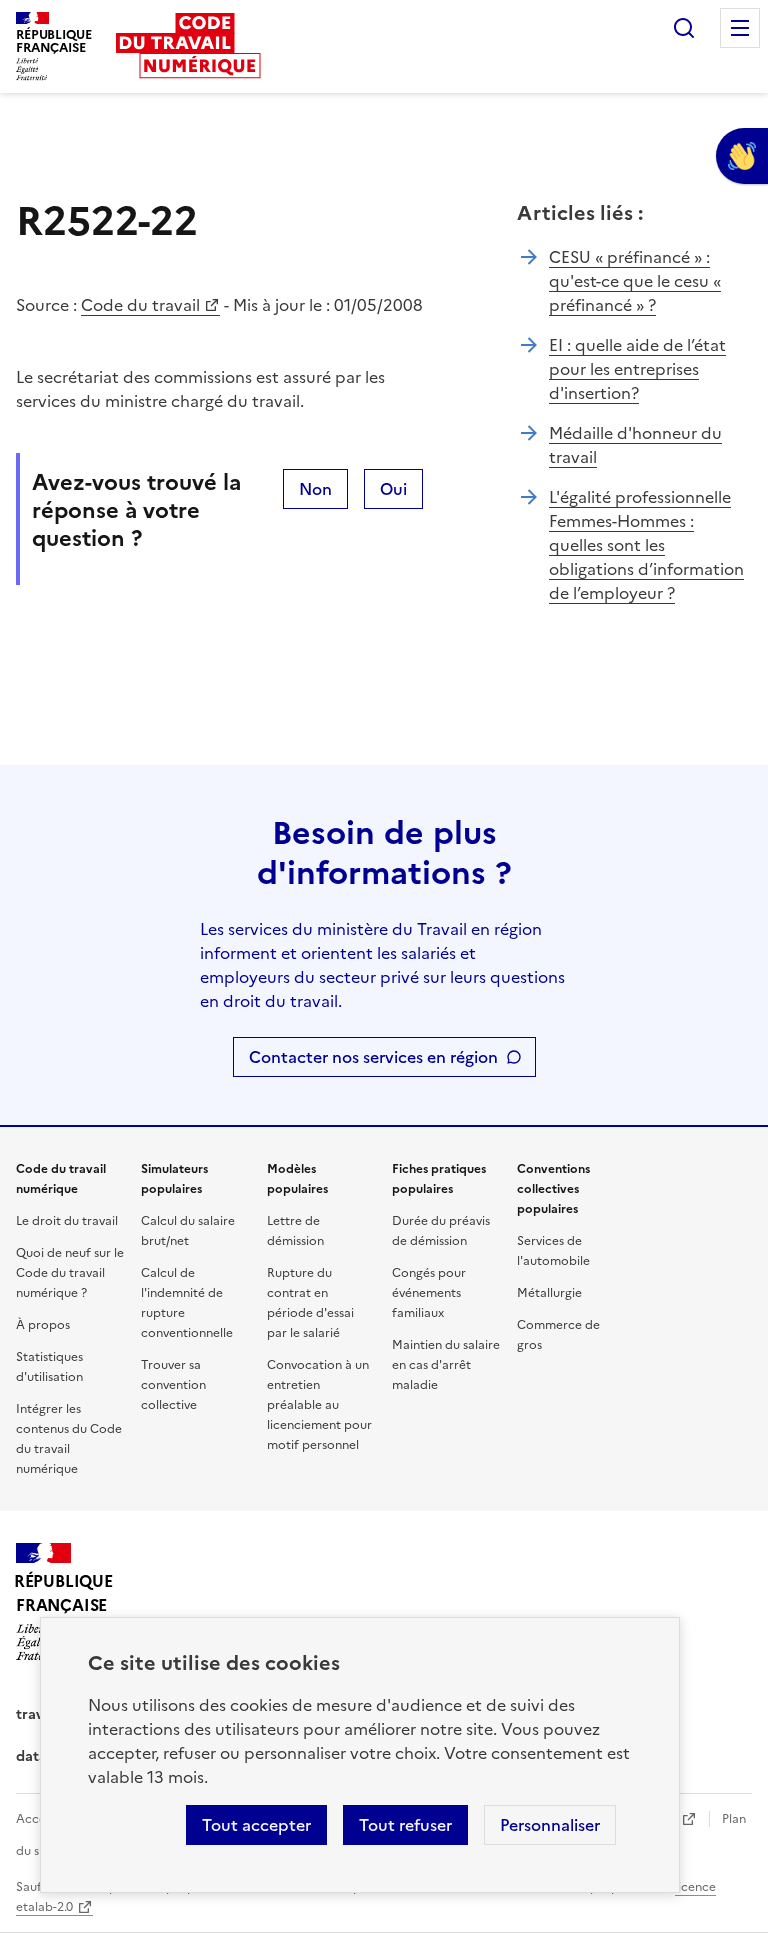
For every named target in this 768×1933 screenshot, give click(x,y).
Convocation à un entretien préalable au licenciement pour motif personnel (319, 1405)
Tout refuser (405, 1825)
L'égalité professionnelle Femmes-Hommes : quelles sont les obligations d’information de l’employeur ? (646, 545)
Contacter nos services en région (373, 1057)
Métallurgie (549, 1293)
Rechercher (684, 28)
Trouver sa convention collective (173, 1385)
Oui (393, 489)
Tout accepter (256, 1825)
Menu (740, 28)
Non (315, 489)
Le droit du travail (67, 1221)
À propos (43, 1325)
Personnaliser (550, 1825)
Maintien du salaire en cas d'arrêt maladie (446, 1365)
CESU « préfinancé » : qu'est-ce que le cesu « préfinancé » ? (635, 281)
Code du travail (140, 305)
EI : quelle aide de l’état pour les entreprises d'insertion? (637, 369)
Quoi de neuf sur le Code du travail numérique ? (70, 1273)
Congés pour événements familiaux (429, 1293)
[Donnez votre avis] (742, 156)
